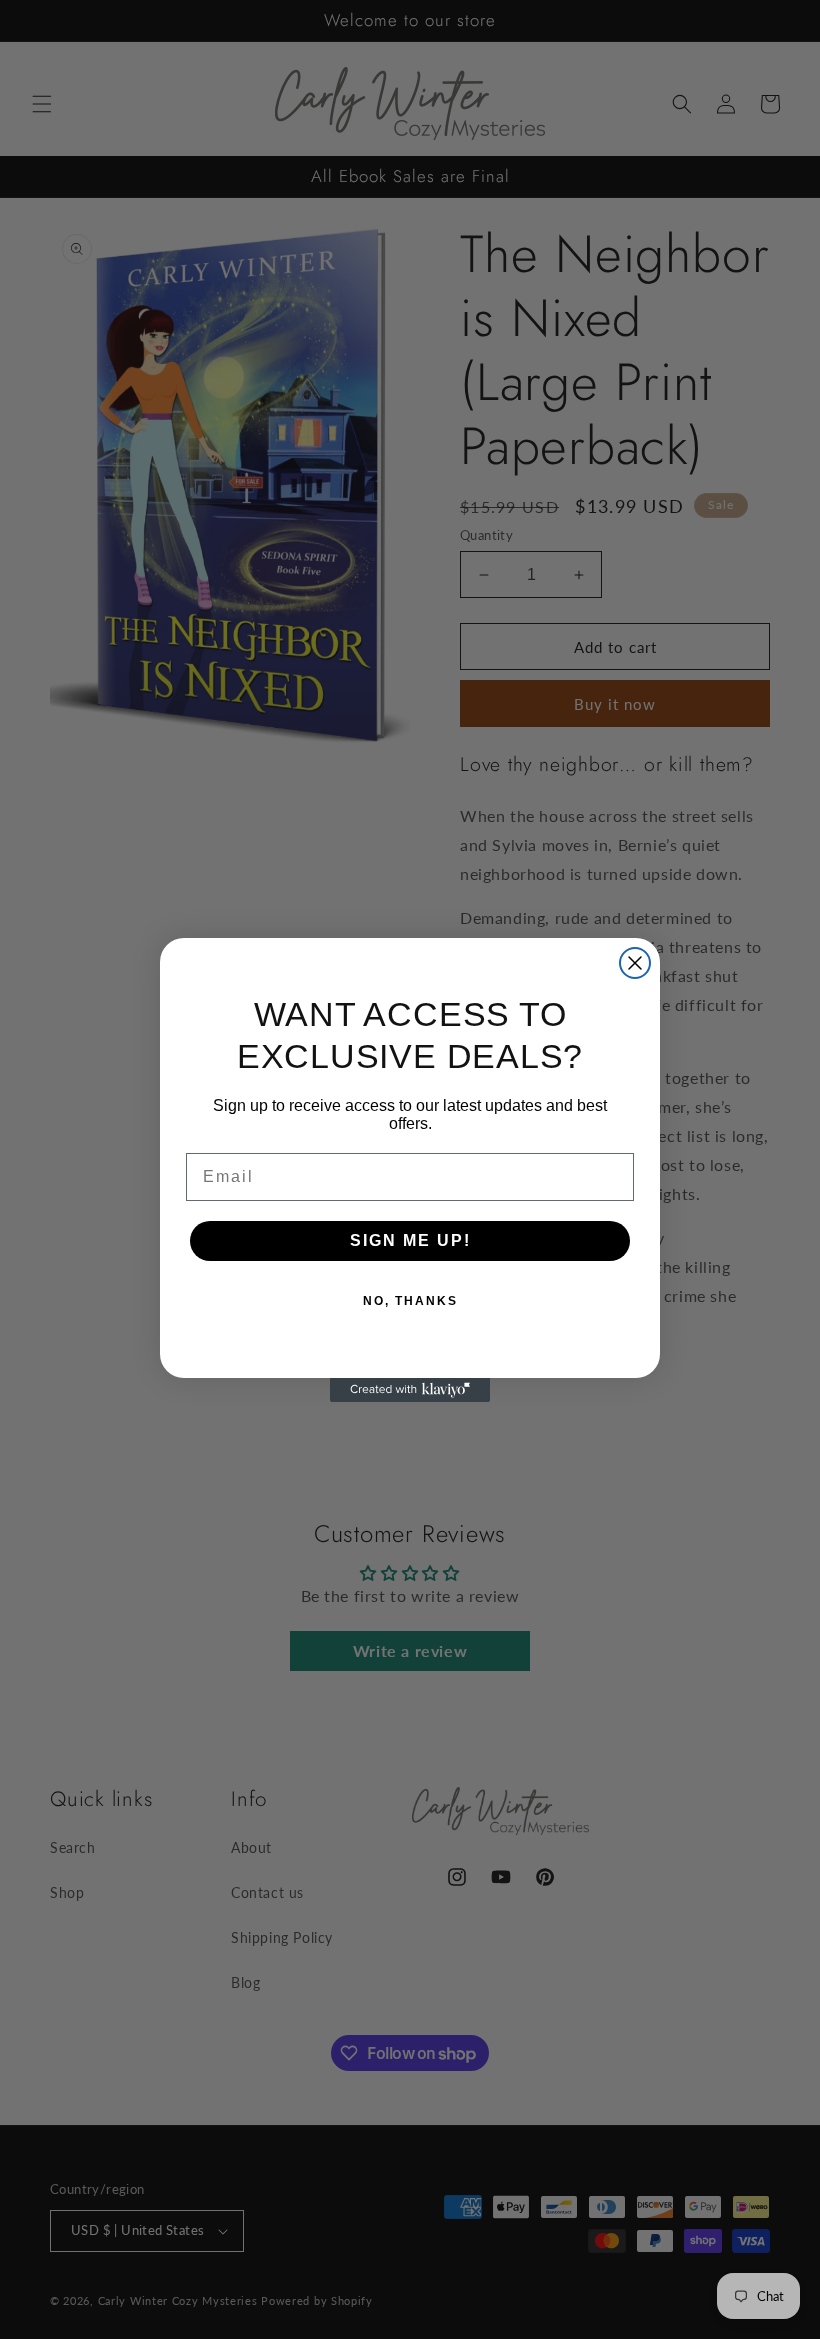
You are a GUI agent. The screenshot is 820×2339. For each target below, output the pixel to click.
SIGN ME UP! (410, 1240)
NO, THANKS (410, 1301)
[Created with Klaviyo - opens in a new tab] (410, 1390)
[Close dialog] (635, 963)
